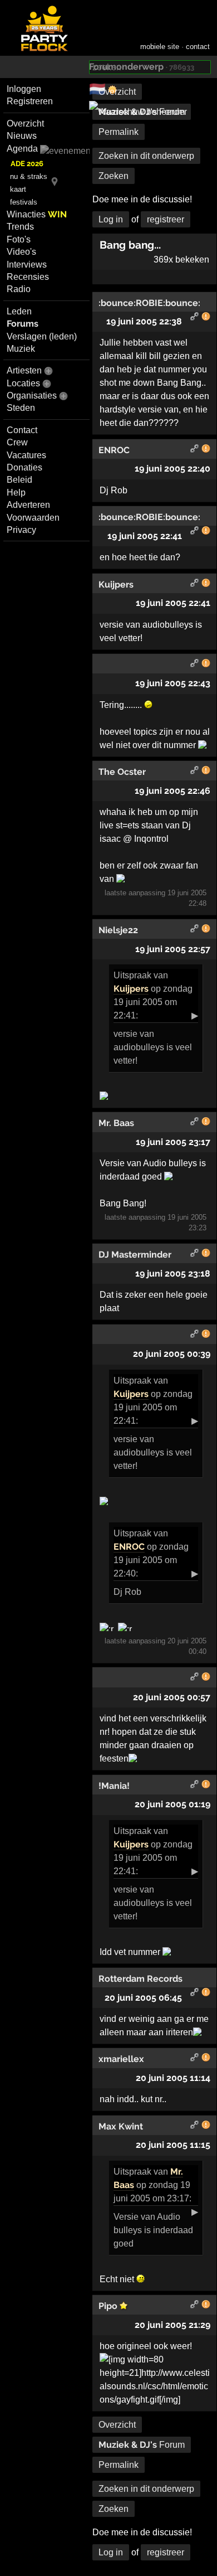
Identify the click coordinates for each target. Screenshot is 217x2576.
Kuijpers (131, 989)
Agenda (22, 149)
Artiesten (24, 370)
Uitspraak (132, 975)
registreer (166, 219)
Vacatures (26, 455)
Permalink (119, 132)
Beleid (19, 480)
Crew (17, 442)
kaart (18, 189)
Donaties (24, 467)
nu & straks (29, 176)
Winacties (37, 214)
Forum (142, 112)
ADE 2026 (27, 164)
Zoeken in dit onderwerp (146, 156)
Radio (19, 289)
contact (198, 47)
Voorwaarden (33, 518)
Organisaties (32, 396)
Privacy (21, 530)
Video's (21, 252)
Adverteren (28, 505)
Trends (20, 227)
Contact (22, 430)
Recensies (28, 277)
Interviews (27, 265)
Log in (111, 219)
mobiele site (160, 47)
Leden (19, 311)
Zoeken (114, 176)
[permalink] (195, 318)
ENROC (129, 1547)
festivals (24, 202)
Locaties (23, 383)
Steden (21, 408)
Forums (23, 324)
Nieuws (22, 136)
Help (16, 493)
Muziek (21, 349)
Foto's (19, 239)
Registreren (30, 101)
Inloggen (24, 89)
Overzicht (25, 123)
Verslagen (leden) (42, 336)
